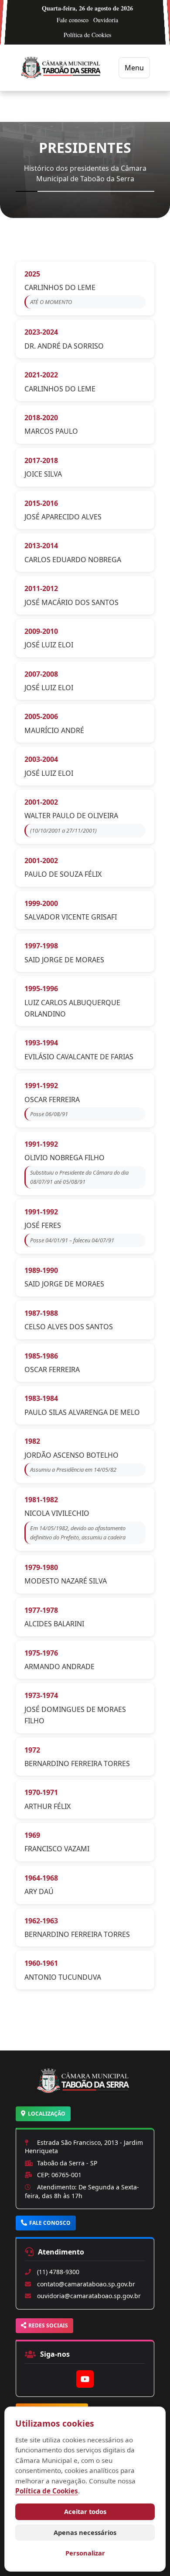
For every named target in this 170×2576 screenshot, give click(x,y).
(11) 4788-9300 (58, 2272)
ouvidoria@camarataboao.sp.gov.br (89, 2296)
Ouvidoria (106, 20)
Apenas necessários (85, 2532)
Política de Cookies (87, 35)
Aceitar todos (85, 2511)
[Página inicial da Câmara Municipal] (85, 2092)
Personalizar (85, 2553)
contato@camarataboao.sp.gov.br (86, 2284)
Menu (134, 68)
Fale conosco (73, 20)
